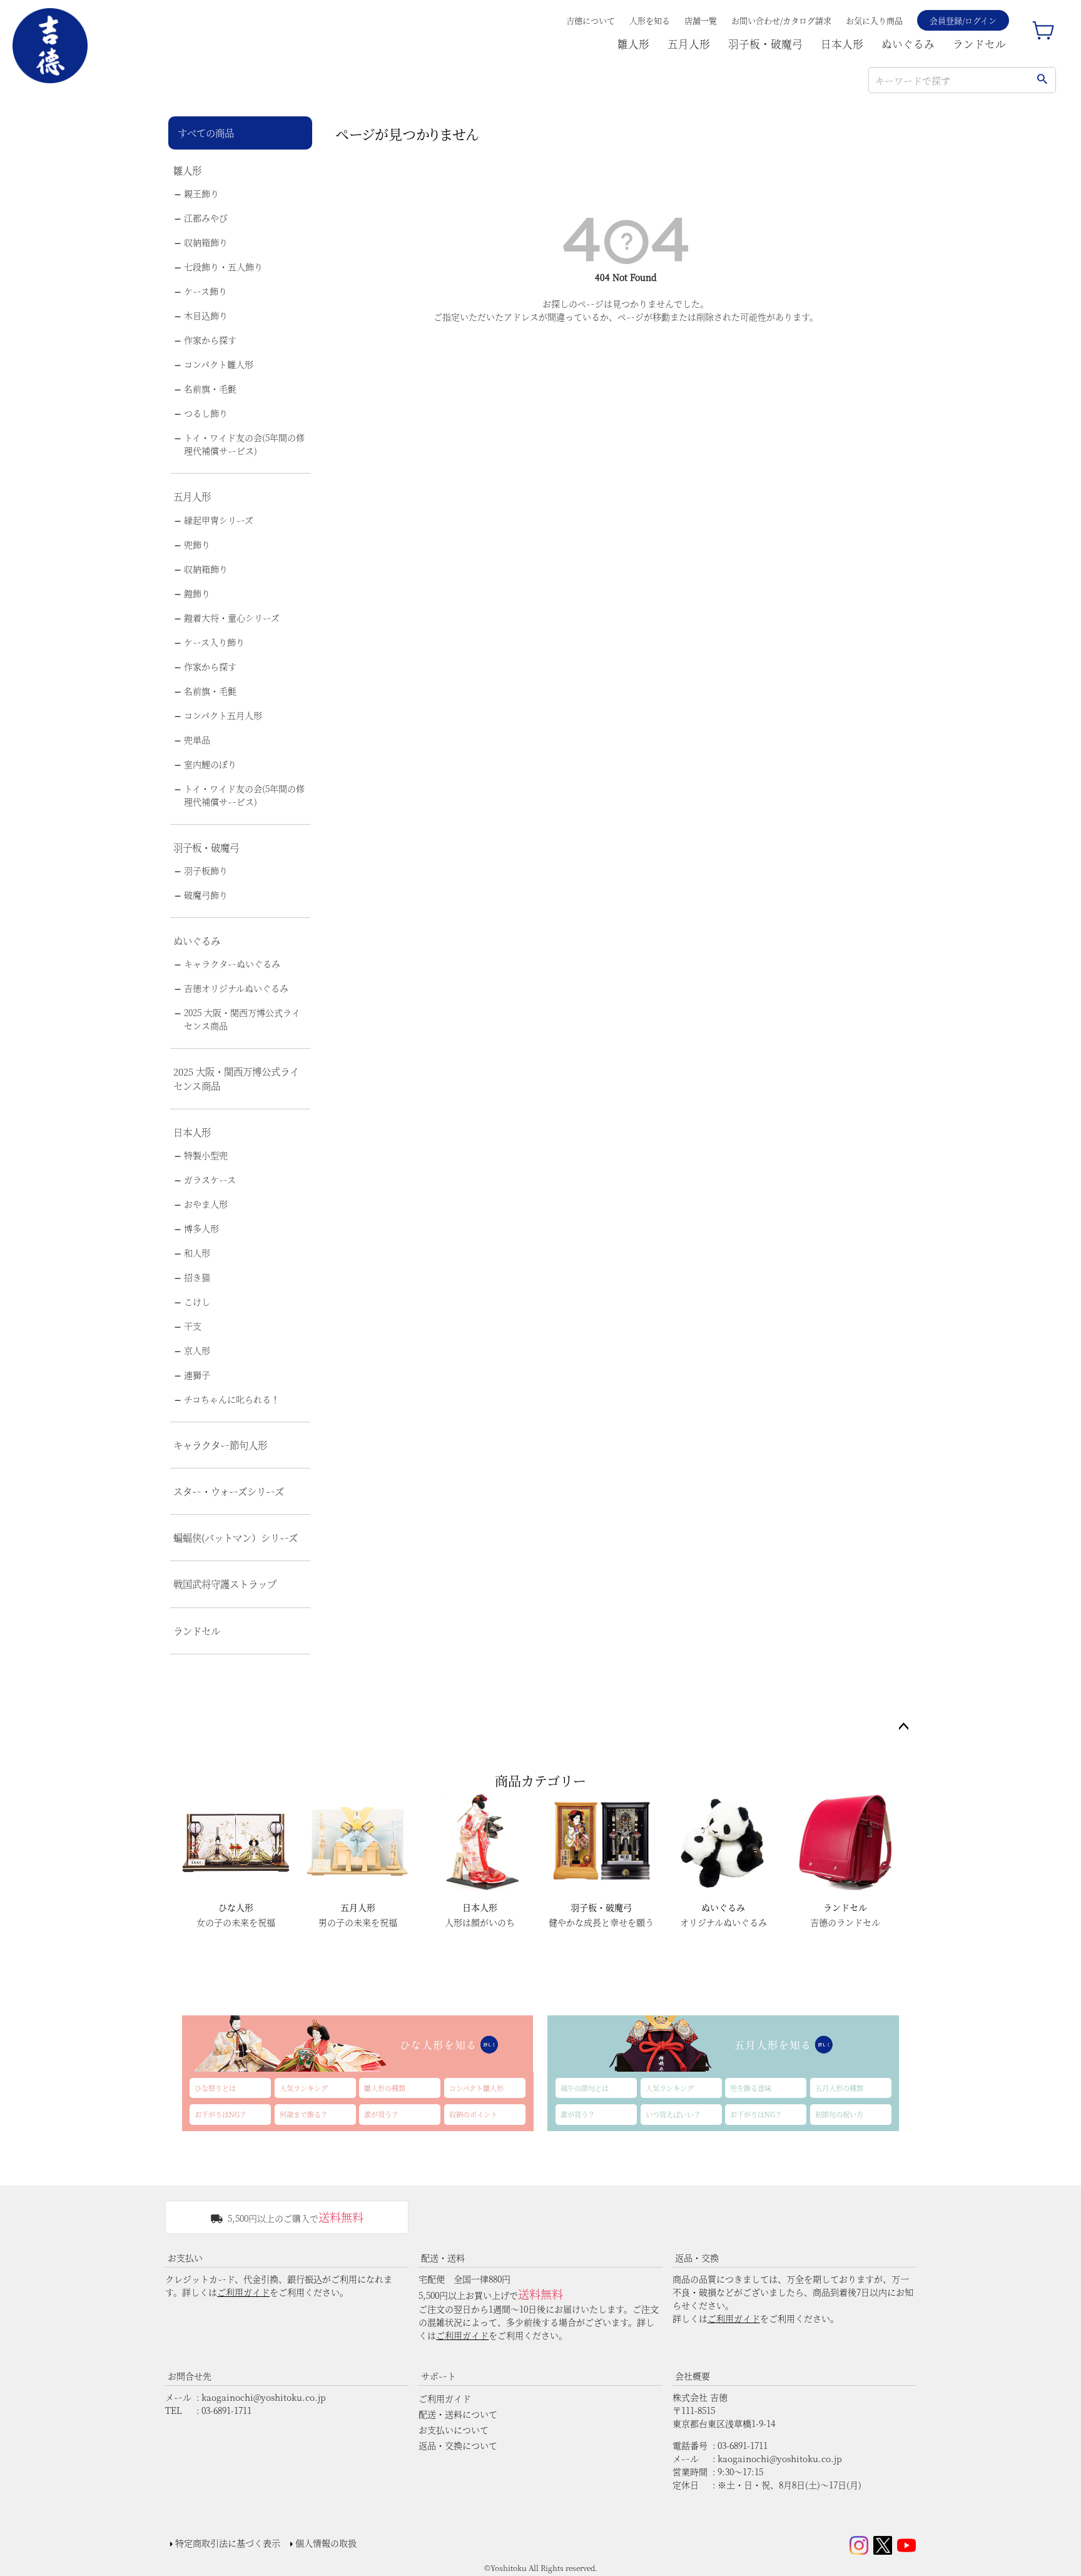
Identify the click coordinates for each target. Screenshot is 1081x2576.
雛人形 (633, 44)
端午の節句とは (585, 2088)
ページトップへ (903, 1727)
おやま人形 (206, 1204)
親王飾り (201, 193)
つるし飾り (206, 413)
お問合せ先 (190, 2376)
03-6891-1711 (226, 2410)
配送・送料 (443, 2258)
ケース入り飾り (214, 642)
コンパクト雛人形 (219, 364)
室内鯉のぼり (210, 764)
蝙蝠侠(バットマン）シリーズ (236, 1537)
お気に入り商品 (874, 20)
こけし (197, 1301)
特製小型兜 (206, 1155)
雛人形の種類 (385, 2088)
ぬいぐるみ (908, 44)
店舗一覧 (701, 20)
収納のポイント (473, 2114)
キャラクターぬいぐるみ (232, 964)
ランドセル (979, 44)
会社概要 (693, 2376)
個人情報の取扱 (326, 2543)
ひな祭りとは (215, 2088)
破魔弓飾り (206, 895)
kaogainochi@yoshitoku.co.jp (264, 2397)
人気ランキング (304, 2088)
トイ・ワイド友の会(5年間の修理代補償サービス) (244, 444)
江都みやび (206, 218)
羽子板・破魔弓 (765, 44)
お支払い (185, 2258)
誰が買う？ (381, 2114)
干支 (193, 1326)
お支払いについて (454, 2430)
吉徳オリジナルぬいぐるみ (236, 988)
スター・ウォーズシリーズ (229, 1491)
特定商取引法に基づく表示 (228, 2543)
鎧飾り (197, 593)
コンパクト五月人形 (223, 715)
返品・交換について (458, 2445)
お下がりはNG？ (221, 2114)
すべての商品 (206, 133)
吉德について (591, 20)
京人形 (197, 1350)
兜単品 (197, 740)
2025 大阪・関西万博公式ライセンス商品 (242, 1019)
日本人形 (842, 44)
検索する (1042, 80)
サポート (439, 2376)
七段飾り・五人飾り (223, 267)
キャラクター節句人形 (220, 1445)
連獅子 (197, 1375)
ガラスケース (210, 1179)
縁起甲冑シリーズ (219, 520)
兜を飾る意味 (751, 2088)
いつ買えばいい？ (673, 2114)
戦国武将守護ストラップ (225, 1584)
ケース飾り (206, 291)
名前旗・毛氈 (210, 389)
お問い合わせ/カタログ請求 (781, 20)
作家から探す (210, 340)
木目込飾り (206, 315)
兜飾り (197, 544)
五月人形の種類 (839, 2088)
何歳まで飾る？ (304, 2114)
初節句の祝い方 (839, 2114)
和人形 (197, 1253)
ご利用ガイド (243, 2292)
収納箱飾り (206, 242)
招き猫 (197, 1277)
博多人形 (201, 1228)
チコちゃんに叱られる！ (232, 1399)
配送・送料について (458, 2414)
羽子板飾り (206, 870)
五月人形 (689, 44)
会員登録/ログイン (963, 20)
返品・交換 (697, 2258)
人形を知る (650, 20)
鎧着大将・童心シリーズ (232, 618)
